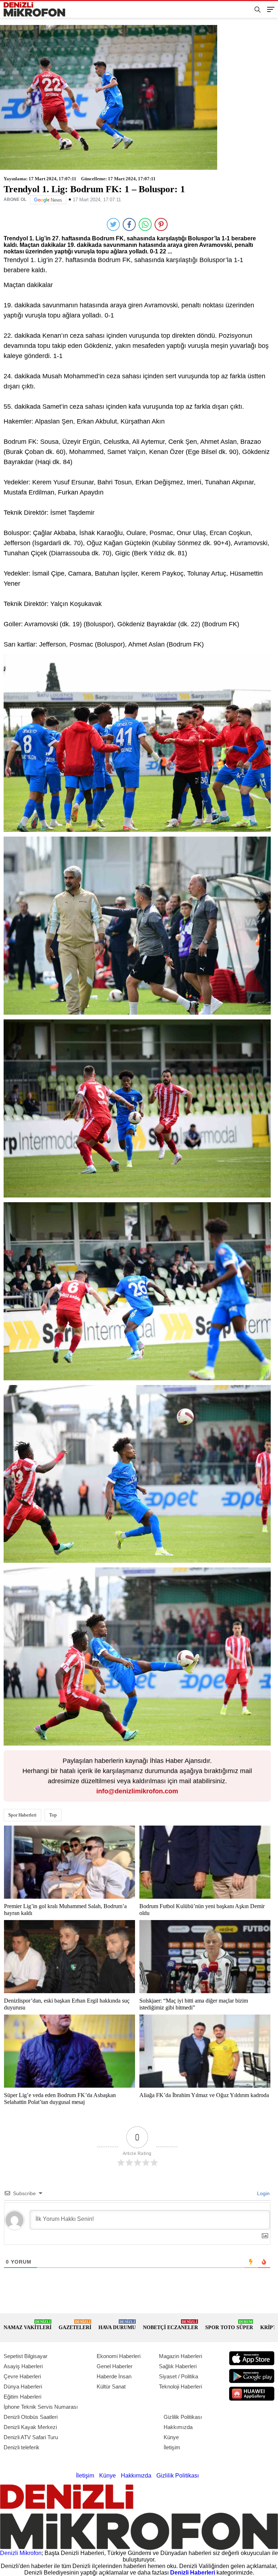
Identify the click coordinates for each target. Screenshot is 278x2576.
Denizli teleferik (22, 2447)
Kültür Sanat (111, 2386)
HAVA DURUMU (117, 2325)
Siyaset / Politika (178, 2376)
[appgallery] (252, 2394)
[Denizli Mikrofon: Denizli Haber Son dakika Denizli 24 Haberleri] (37, 10)
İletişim (172, 2447)
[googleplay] (252, 2376)
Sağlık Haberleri (178, 2366)
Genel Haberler (115, 2366)
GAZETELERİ (75, 2325)
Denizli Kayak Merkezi (30, 2427)
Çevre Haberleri (22, 2376)
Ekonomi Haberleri (119, 2356)
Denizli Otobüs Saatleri (31, 2417)
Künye (171, 2437)
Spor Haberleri (22, 1815)
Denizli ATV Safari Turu (31, 2437)
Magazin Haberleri (180, 2356)
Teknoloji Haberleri (180, 2386)
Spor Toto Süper (229, 2325)
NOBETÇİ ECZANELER (170, 2325)
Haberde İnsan (114, 2376)
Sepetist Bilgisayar (26, 2356)
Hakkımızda (178, 2427)
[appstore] (252, 2358)
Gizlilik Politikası (183, 2417)
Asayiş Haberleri (23, 2366)
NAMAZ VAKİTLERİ (28, 2325)
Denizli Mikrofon (21, 2553)
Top (53, 1815)
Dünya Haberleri (23, 2386)
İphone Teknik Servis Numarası (41, 2407)
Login (263, 2193)
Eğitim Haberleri (22, 2397)
